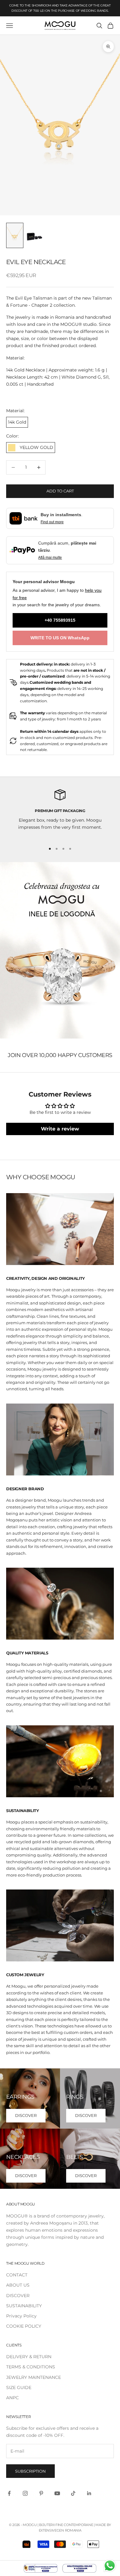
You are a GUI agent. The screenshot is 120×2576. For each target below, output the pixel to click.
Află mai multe (50, 558)
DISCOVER (26, 2115)
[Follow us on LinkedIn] (89, 2493)
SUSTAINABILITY (24, 2306)
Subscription (30, 2471)
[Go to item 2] (34, 235)
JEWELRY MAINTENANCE (34, 2377)
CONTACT (17, 2275)
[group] (60, 950)
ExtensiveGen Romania (60, 2530)
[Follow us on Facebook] (9, 2493)
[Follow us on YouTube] (57, 2493)
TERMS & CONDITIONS (31, 2367)
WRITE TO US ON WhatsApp (60, 638)
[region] (60, 814)
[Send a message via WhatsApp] (110, 2566)
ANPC (12, 2398)
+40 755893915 (60, 620)
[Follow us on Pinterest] (41, 2493)
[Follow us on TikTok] (73, 2493)
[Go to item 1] (15, 235)
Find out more (52, 522)
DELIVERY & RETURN (29, 2357)
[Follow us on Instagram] (25, 2493)
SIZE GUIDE (19, 2387)
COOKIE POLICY (24, 2326)
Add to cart (60, 491)
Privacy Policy (21, 2316)
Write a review (60, 1129)
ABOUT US (18, 2285)
